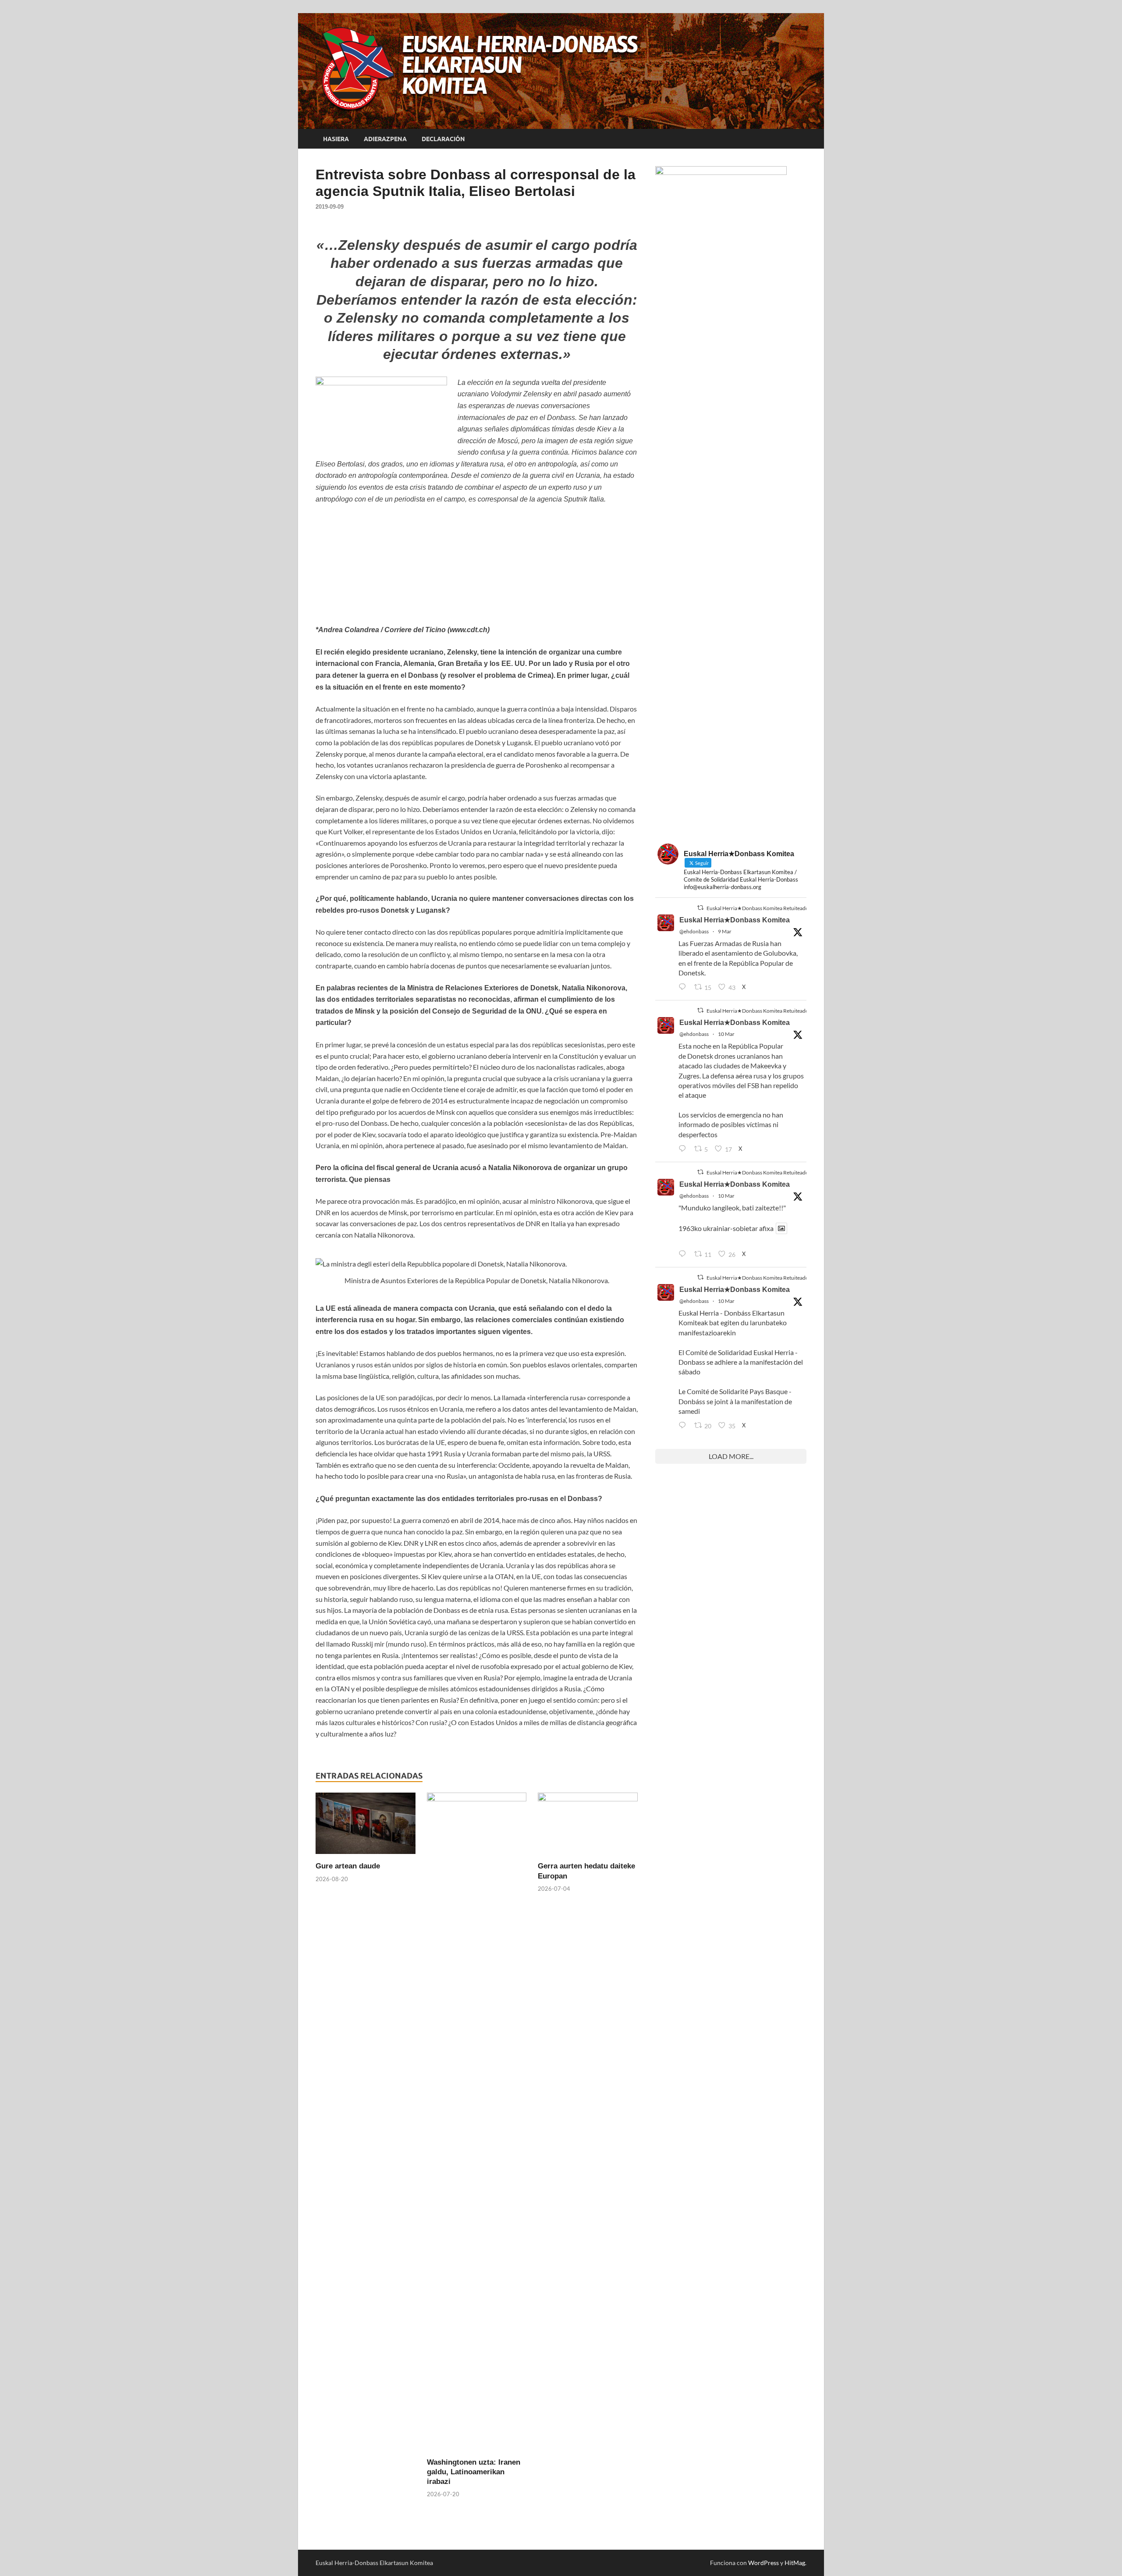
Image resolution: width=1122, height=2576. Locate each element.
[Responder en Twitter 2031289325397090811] (684, 1149)
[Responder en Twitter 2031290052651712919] (684, 1254)
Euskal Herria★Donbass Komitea (735, 920)
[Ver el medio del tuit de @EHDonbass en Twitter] (781, 1228)
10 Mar (726, 1034)
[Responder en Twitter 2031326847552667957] (684, 1426)
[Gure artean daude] (366, 1826)
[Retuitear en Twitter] (700, 908)
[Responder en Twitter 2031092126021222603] (684, 987)
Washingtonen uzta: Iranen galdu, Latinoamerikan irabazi (474, 2472)
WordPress (763, 2563)
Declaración (443, 139)
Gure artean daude (348, 1866)
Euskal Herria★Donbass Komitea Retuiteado (758, 908)
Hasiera (336, 139)
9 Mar (725, 931)
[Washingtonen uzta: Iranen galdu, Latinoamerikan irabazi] (477, 2124)
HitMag (795, 2563)
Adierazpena (385, 139)
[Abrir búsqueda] (802, 139)
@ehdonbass (694, 931)
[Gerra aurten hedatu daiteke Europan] (588, 1826)
